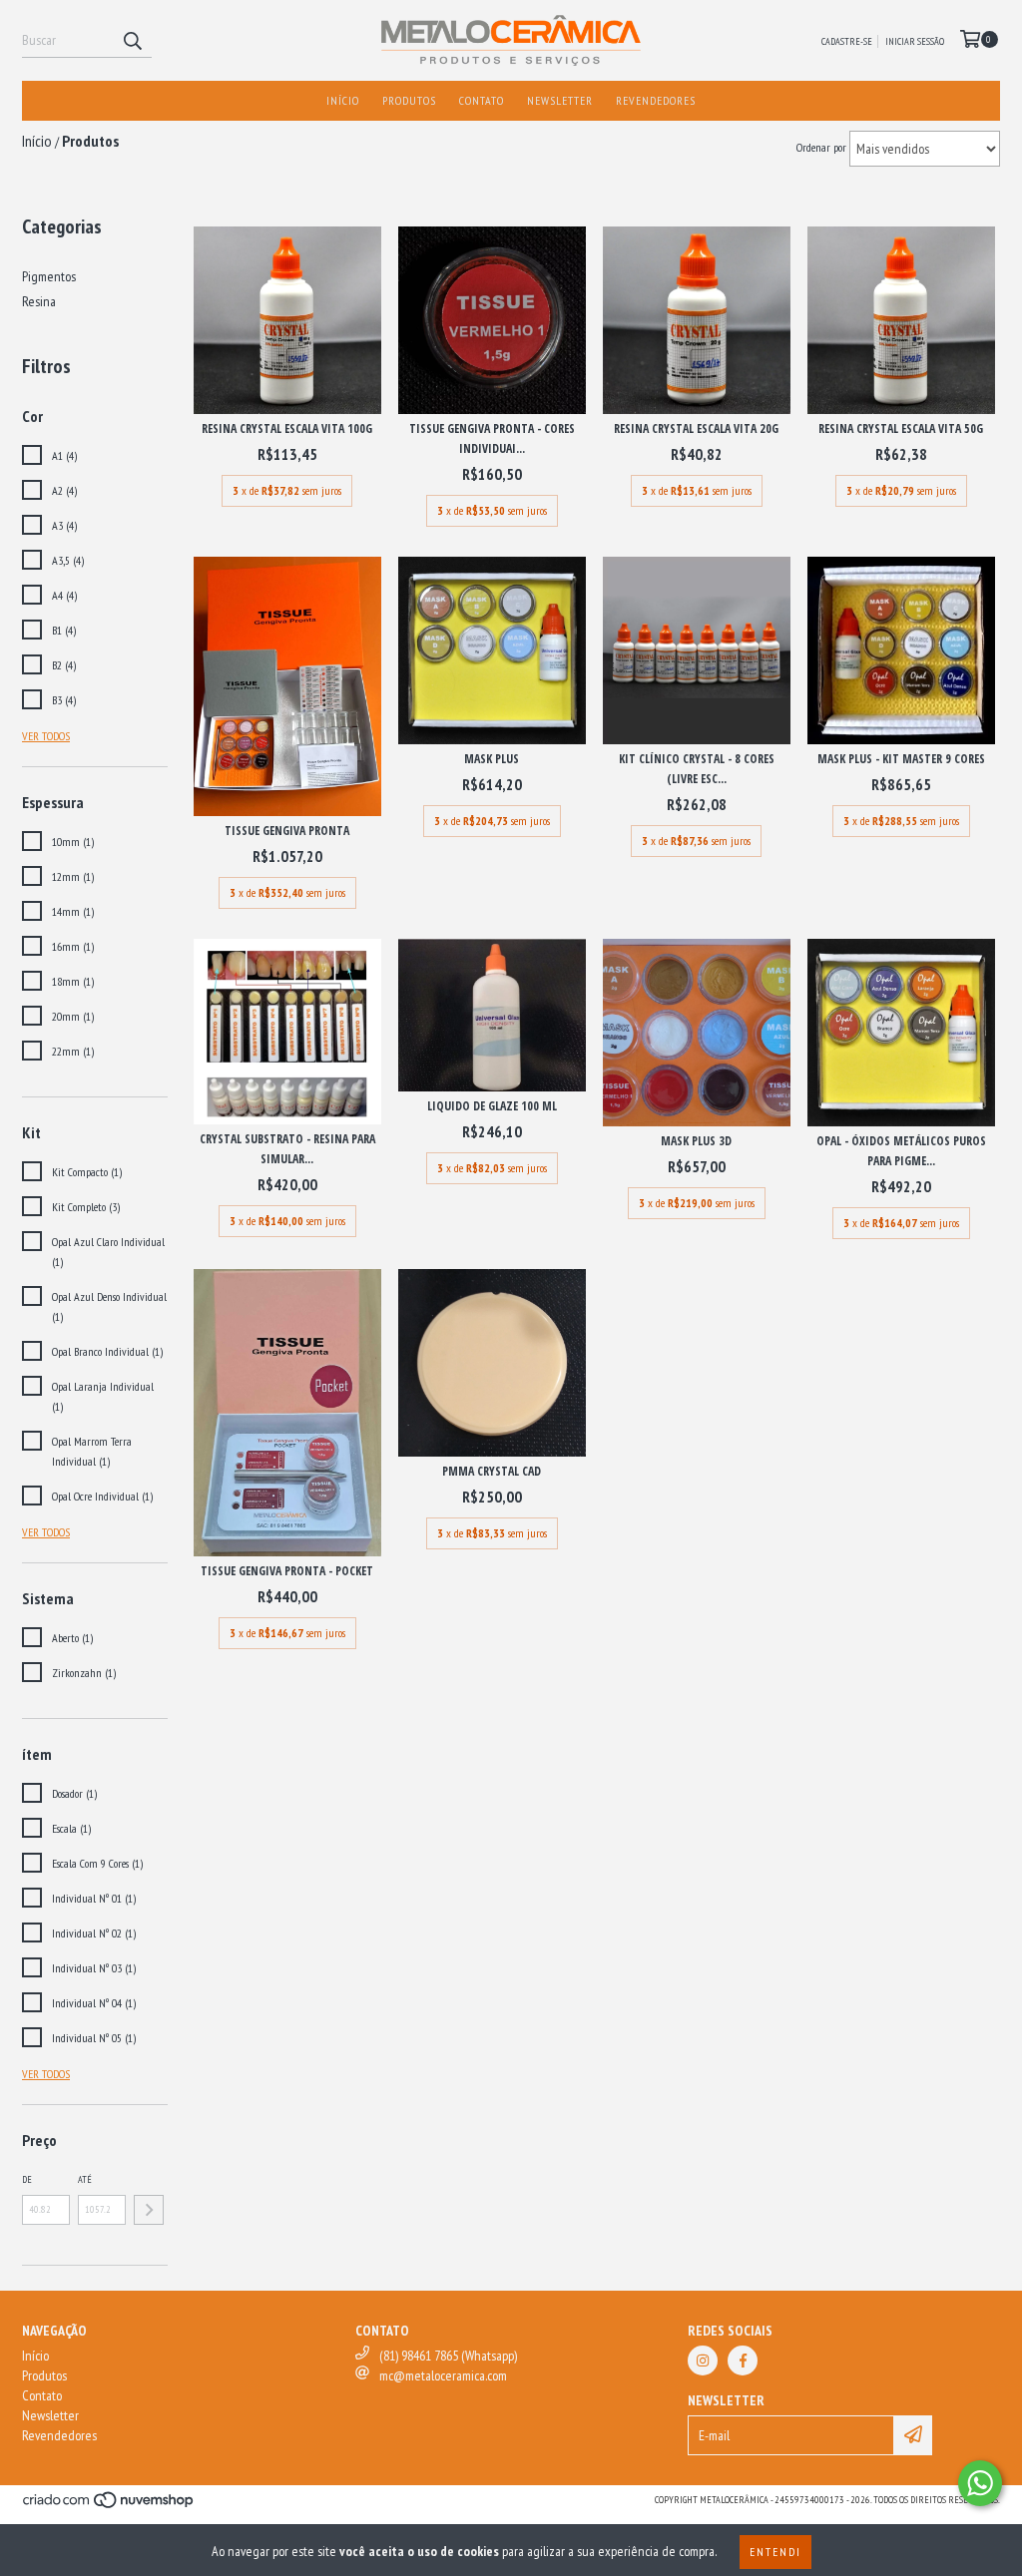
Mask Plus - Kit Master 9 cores (901, 759)
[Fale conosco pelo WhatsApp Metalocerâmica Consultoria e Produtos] (980, 2483)
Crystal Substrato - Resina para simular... (287, 1149)
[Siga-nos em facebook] (743, 2361)
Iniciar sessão (915, 41)
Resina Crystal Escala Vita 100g (287, 429)
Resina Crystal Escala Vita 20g (696, 429)
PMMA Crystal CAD (492, 1471)
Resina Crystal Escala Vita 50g (901, 429)
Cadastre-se (847, 41)
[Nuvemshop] (109, 2506)
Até (85, 2179)
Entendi (775, 2552)
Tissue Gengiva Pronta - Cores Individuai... (492, 438)
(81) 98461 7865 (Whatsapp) (448, 2356)
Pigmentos (49, 276)
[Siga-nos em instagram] (703, 2361)
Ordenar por (821, 147)
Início (343, 100)
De (27, 2179)
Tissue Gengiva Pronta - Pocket (287, 1571)
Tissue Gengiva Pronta (287, 831)
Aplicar (149, 2210)
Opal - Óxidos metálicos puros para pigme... (901, 1151)
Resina (39, 301)
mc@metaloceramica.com (443, 2375)
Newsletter (560, 100)
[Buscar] (132, 40)
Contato (482, 100)
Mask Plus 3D (696, 1141)
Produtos (409, 100)
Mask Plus (492, 759)
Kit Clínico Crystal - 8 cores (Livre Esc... (697, 769)
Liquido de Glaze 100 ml (492, 1106)
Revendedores (656, 100)
